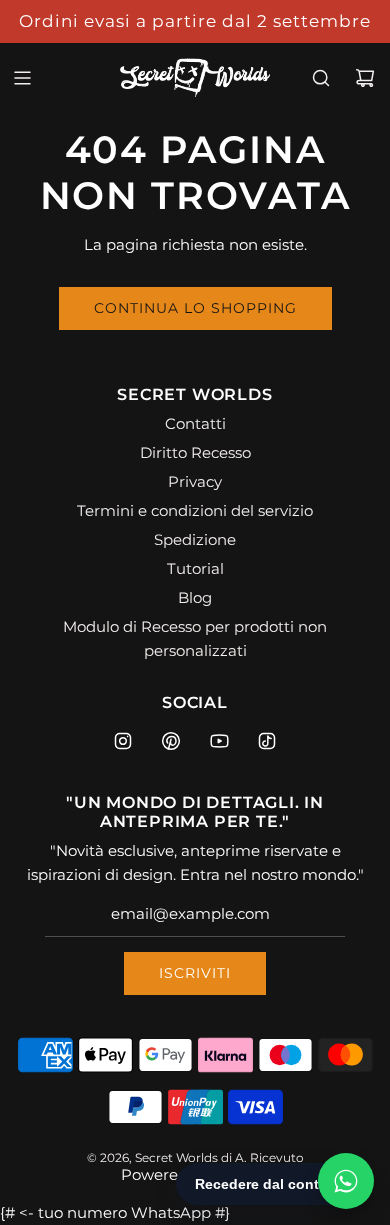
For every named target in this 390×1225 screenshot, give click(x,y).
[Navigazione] (22, 78)
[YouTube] (219, 741)
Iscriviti (195, 973)
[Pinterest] (171, 741)
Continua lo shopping (195, 308)
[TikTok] (267, 741)
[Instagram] (123, 741)
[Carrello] (365, 78)
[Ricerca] (321, 78)
